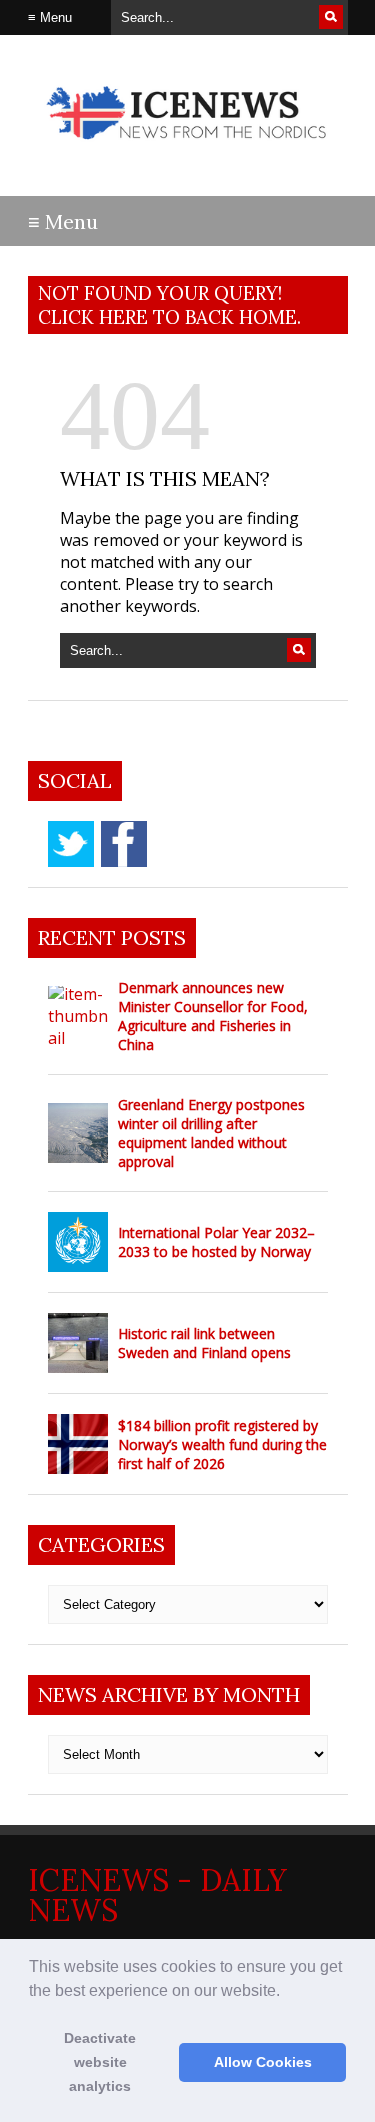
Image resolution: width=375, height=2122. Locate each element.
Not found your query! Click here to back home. (169, 305)
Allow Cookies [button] (263, 2062)
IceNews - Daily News (157, 1895)
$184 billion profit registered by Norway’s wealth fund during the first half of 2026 (222, 1444)
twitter (71, 844)
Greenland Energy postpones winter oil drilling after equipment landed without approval (211, 1133)
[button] (287, 1992)
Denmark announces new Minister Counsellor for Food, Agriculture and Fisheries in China (213, 1016)
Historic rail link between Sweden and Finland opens (204, 1343)
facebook (124, 844)
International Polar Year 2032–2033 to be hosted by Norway (216, 1242)
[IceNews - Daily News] (188, 149)
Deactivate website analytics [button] (100, 2062)
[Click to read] (78, 1016)
